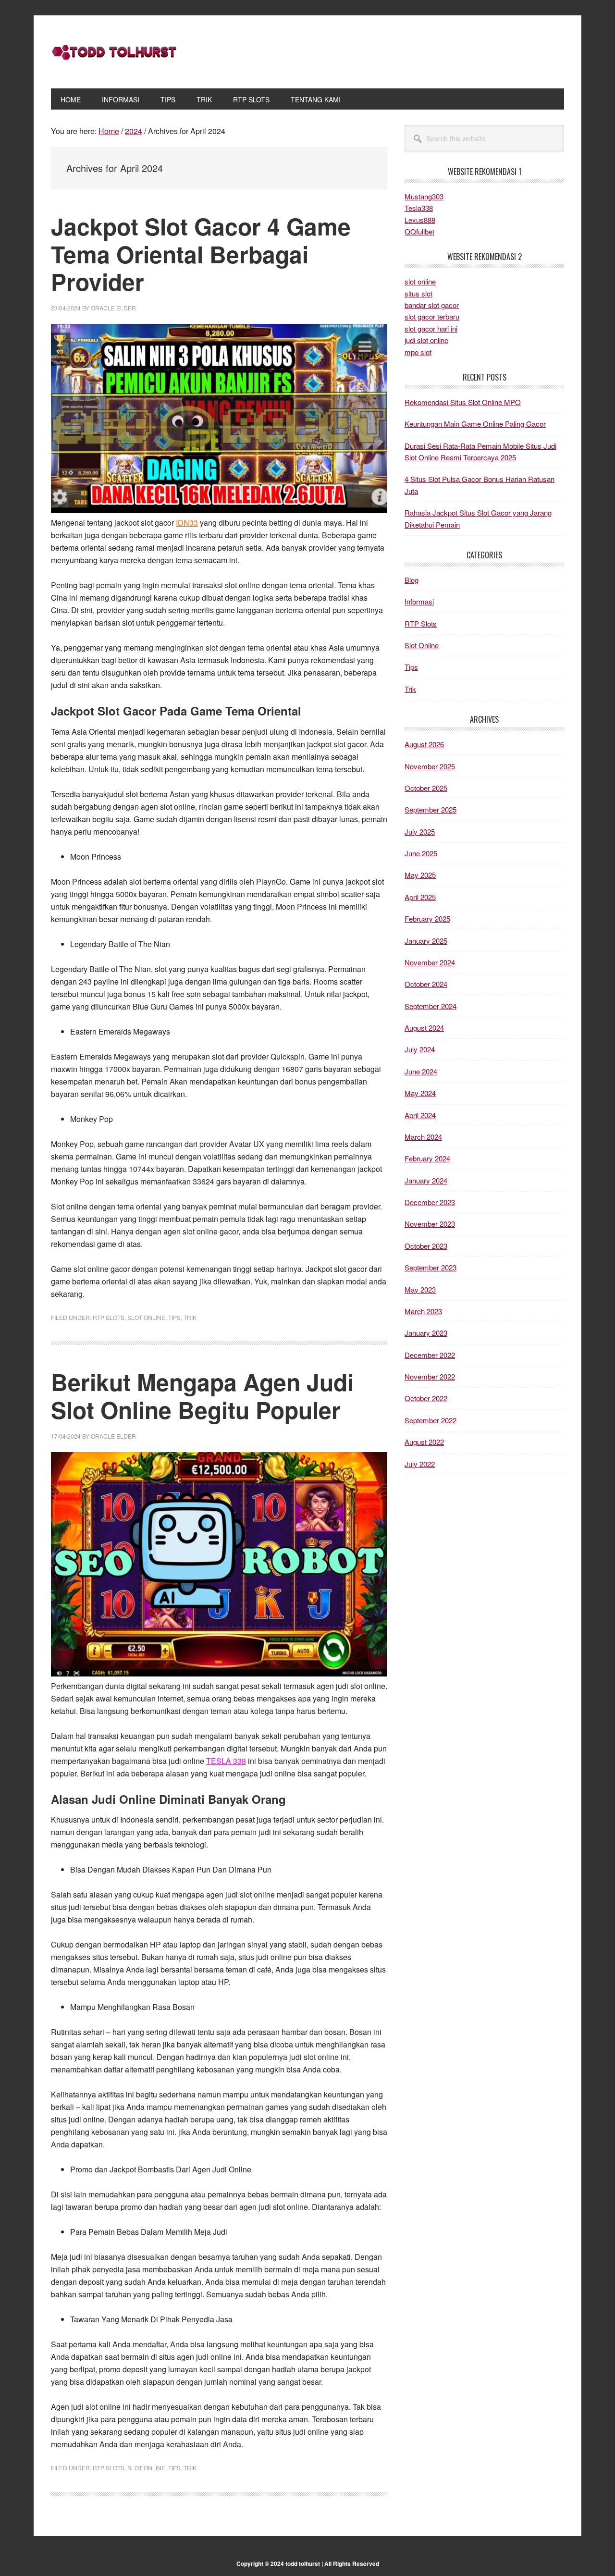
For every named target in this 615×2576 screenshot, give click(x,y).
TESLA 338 (226, 1761)
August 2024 (424, 1028)
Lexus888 (420, 220)
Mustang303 (424, 196)
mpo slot (418, 352)
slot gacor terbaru (432, 316)
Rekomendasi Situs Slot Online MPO (463, 402)
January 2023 (426, 1333)
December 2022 (430, 1355)
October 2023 (426, 1246)
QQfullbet (419, 231)
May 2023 (420, 1289)
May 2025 (420, 875)
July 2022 (420, 1464)
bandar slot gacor (432, 305)
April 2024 (420, 1115)
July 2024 (420, 1049)
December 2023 (430, 1202)
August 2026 (424, 744)
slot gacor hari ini (431, 328)
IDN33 (187, 523)
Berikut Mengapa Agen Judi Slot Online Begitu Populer (202, 1396)
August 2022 (424, 1442)
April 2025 (420, 897)
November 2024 (430, 962)
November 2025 (430, 766)
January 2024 (426, 1180)
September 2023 (430, 1267)
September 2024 (430, 1006)
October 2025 (426, 788)
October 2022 (426, 1398)
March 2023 (423, 1311)
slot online (420, 281)
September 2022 (430, 1420)
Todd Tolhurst (116, 52)
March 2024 (423, 1137)
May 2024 (420, 1093)
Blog (412, 580)
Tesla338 (419, 208)
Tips (174, 1317)
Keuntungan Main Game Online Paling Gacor (475, 424)
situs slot (418, 293)
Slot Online (146, 1317)
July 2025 (420, 832)
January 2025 (426, 941)
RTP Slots (109, 1317)
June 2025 (421, 853)
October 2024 (426, 984)
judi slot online (426, 340)
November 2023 (430, 1224)
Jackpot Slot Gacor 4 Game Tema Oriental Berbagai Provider (201, 254)
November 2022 (430, 1376)
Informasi (419, 601)
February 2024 (427, 1158)
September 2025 (430, 809)
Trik (190, 1317)
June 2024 (421, 1071)
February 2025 (427, 918)
